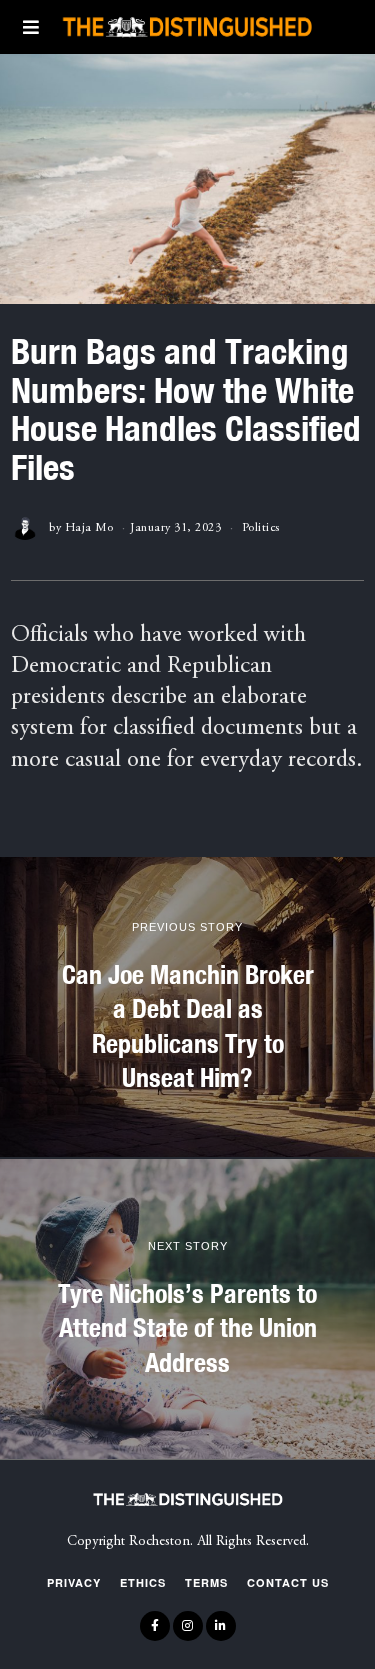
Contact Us (288, 1582)
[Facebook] (155, 1626)
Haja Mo (89, 528)
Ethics (143, 1582)
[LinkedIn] (221, 1626)
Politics (261, 528)
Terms (206, 1582)
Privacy (74, 1582)
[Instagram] (188, 1626)
